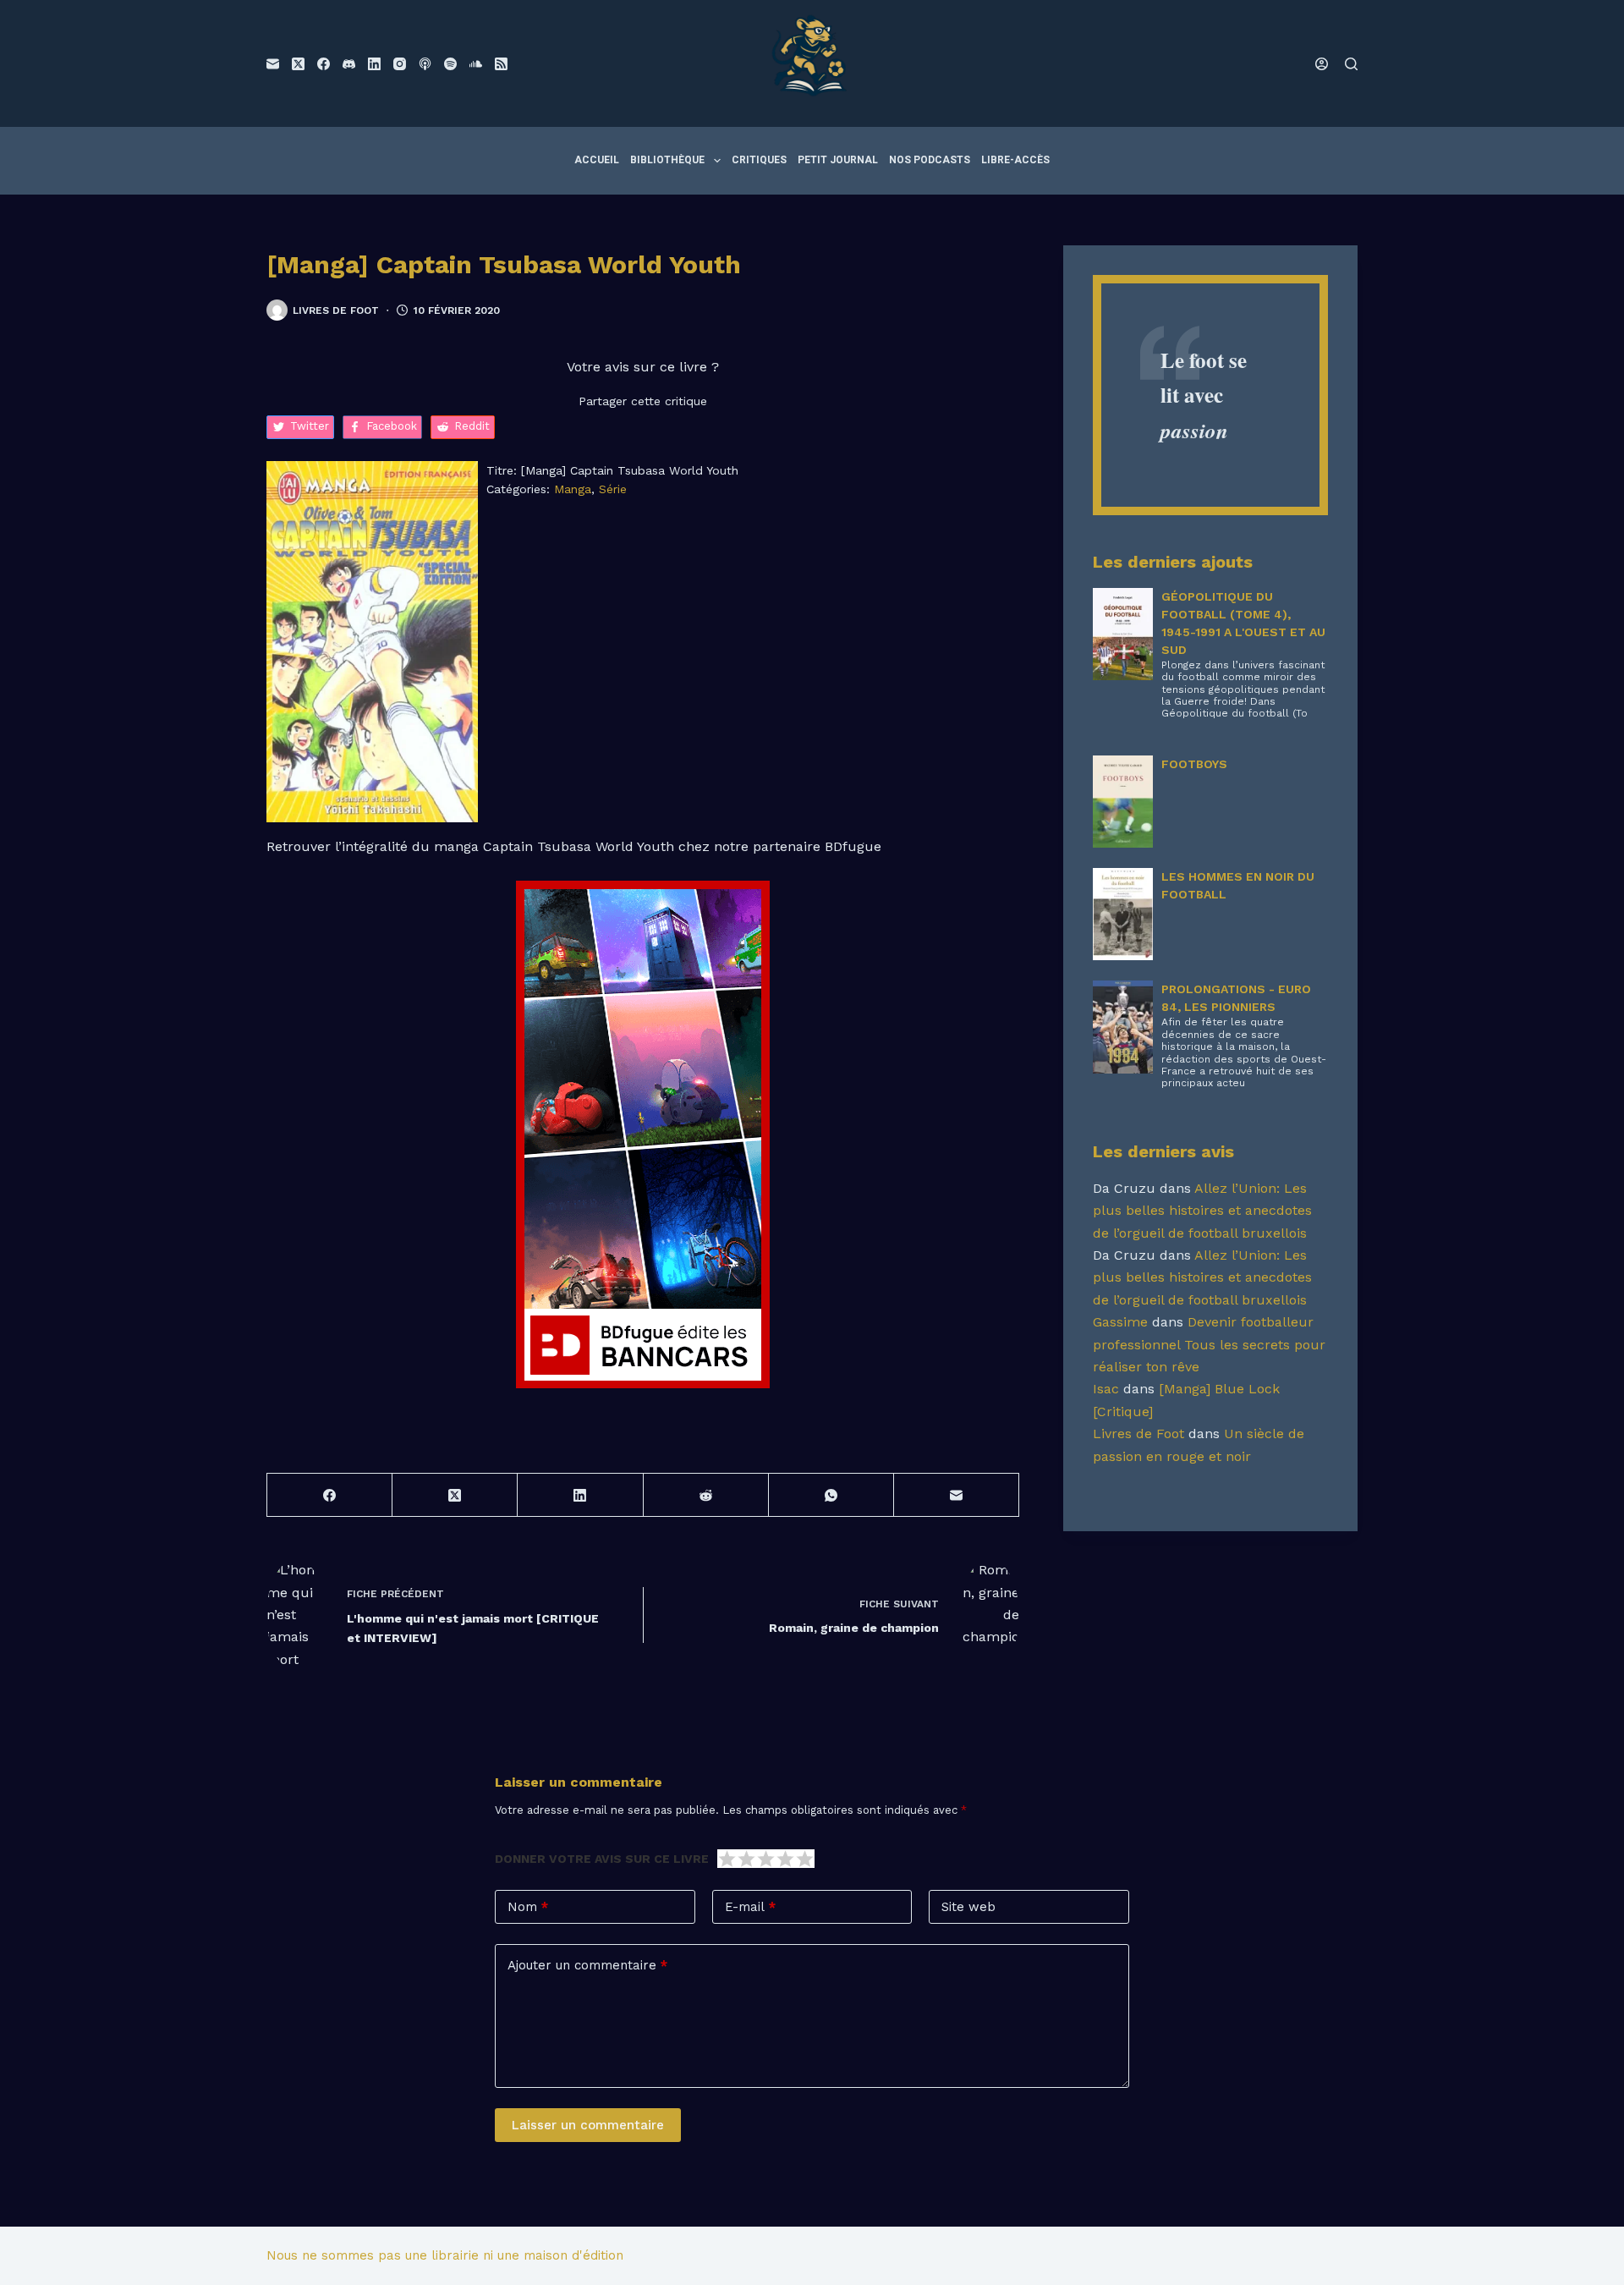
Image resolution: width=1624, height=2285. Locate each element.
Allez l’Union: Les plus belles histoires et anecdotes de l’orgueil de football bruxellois (1202, 1211)
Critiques (759, 160)
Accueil (597, 160)
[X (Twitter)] (298, 64)
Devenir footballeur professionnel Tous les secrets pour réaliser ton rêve (1209, 1344)
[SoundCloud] (476, 64)
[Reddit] (706, 1495)
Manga (573, 489)
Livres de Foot (1138, 1434)
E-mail (750, 1907)
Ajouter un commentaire (587, 1965)
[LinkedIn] (374, 64)
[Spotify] (450, 64)
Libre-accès (1015, 160)
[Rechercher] (1351, 64)
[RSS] (501, 64)
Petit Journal (838, 160)
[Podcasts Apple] (425, 64)
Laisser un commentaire (588, 2125)
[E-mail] (273, 64)
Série (613, 489)
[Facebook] (324, 64)
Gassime (1120, 1322)
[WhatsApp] (831, 1495)
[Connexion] (1322, 64)
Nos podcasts (930, 160)
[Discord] (349, 64)
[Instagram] (400, 64)
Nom (528, 1907)
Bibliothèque (667, 160)
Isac (1106, 1389)
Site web (968, 1907)
